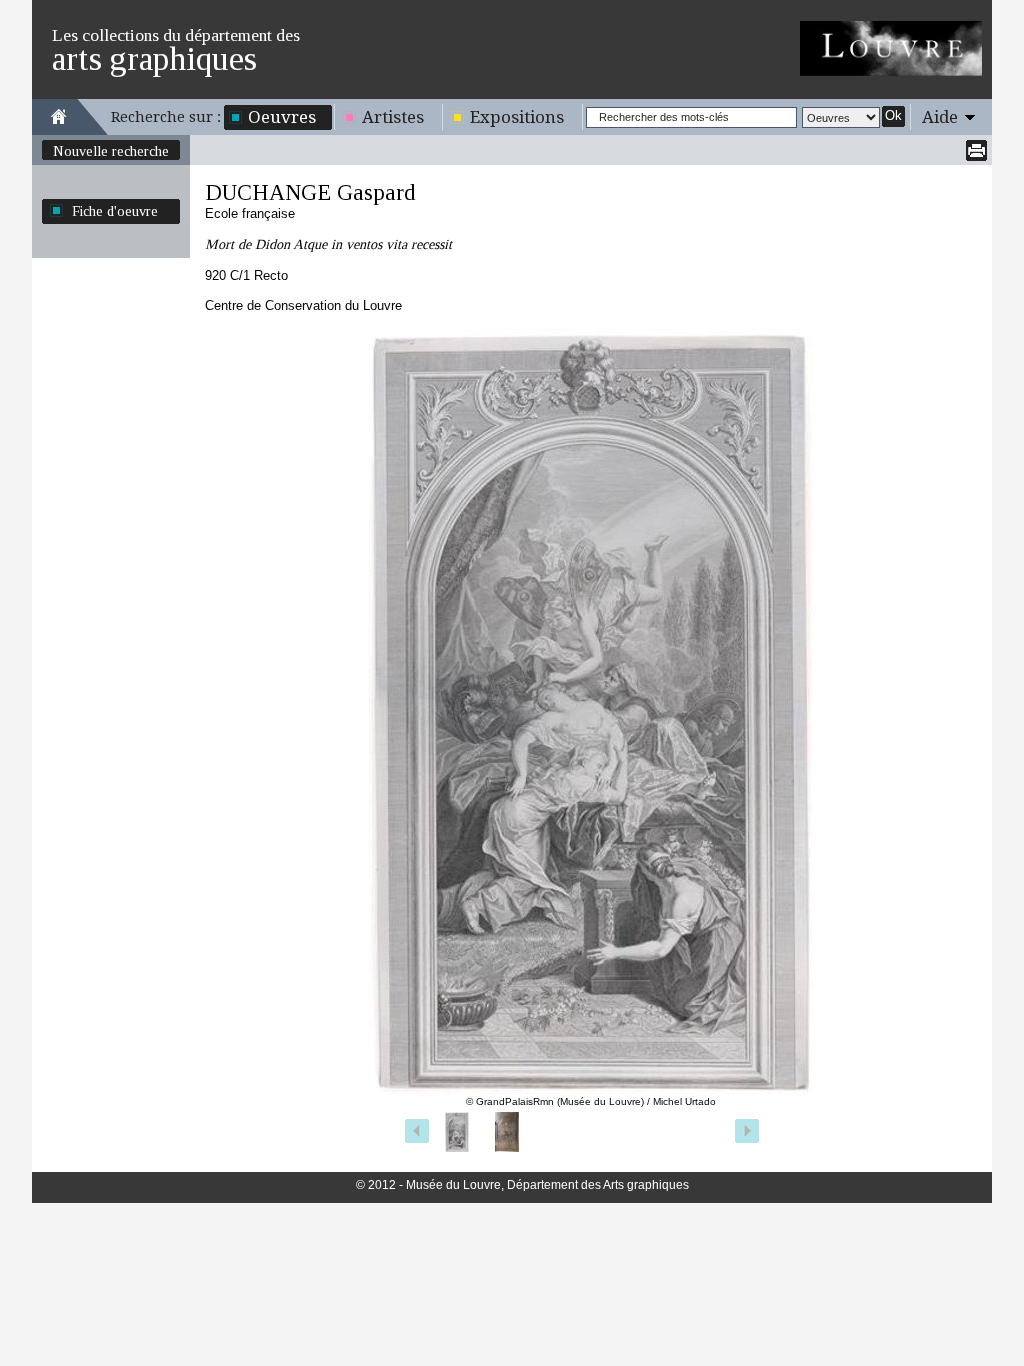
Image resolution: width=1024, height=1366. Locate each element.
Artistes (393, 117)
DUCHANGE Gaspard (310, 192)
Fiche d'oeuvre (115, 211)
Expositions (517, 117)
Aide (940, 117)
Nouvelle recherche (111, 151)
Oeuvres (282, 117)
